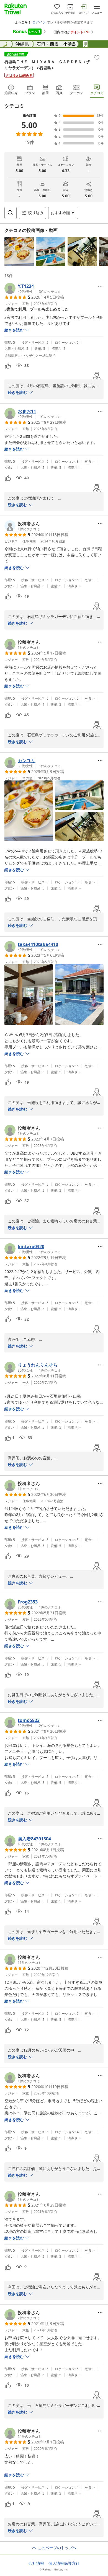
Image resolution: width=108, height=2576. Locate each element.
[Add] (97, 58)
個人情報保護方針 (64, 2563)
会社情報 (36, 2563)
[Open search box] (11, 213)
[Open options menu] (100, 286)
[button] (19, 252)
